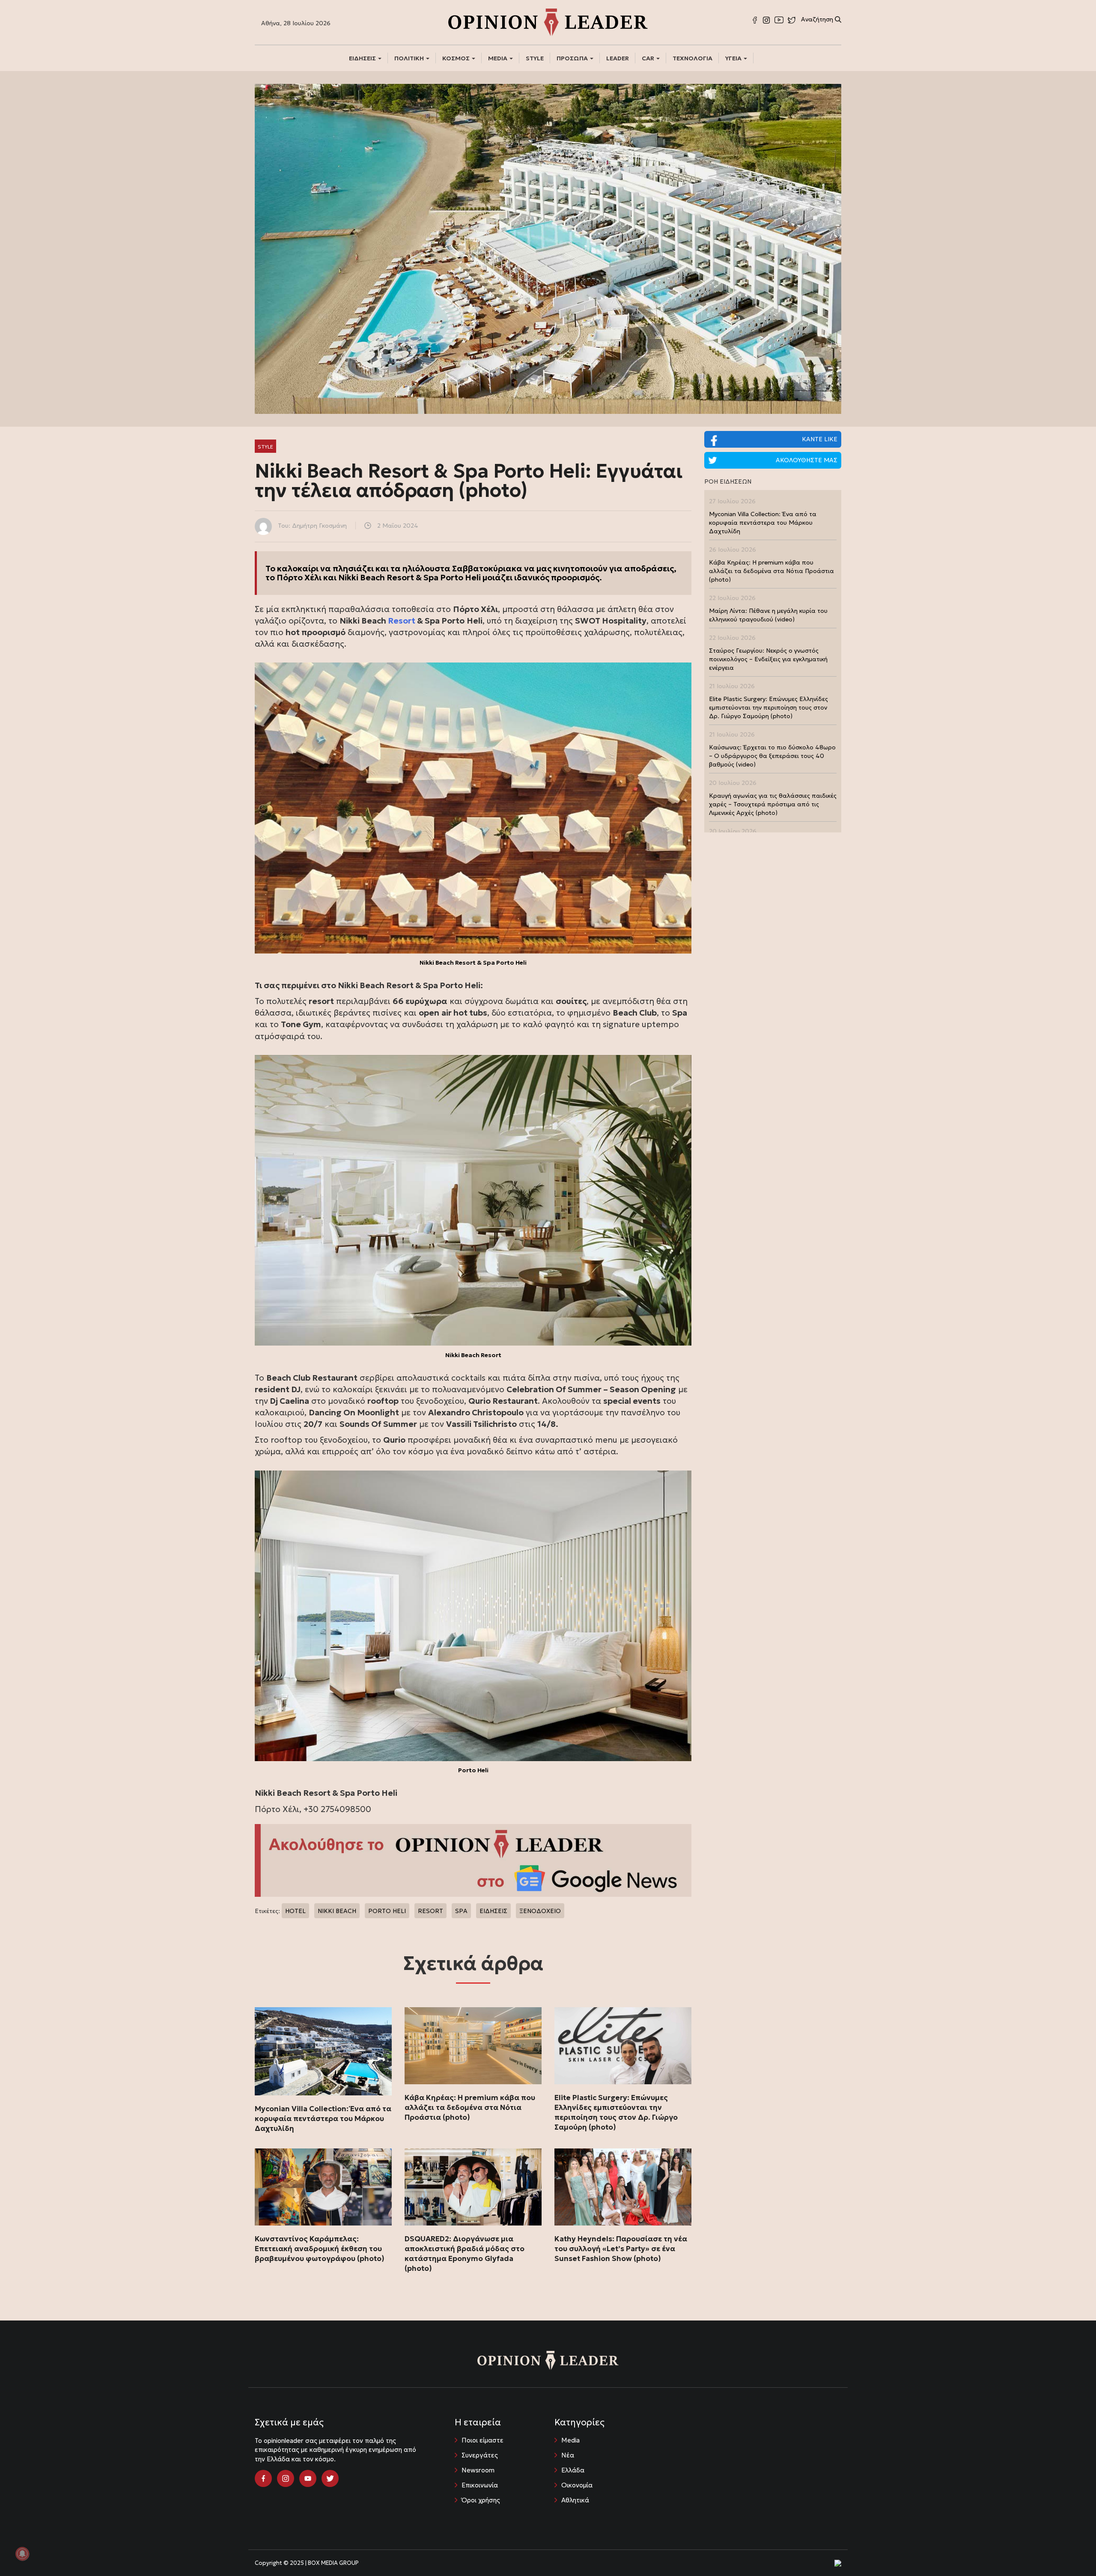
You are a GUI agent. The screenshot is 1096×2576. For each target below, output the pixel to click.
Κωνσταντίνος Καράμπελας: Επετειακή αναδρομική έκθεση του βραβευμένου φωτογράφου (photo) (320, 2249)
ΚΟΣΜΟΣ (457, 58)
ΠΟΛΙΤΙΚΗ (410, 58)
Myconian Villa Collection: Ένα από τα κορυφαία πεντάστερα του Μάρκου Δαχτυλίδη (323, 2118)
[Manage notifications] (22, 2554)
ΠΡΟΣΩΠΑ (573, 58)
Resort (402, 621)
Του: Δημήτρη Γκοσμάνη (312, 526)
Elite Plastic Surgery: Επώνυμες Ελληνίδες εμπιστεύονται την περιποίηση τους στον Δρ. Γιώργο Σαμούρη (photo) (616, 2112)
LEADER (618, 58)
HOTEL (295, 1911)
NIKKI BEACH (337, 1911)
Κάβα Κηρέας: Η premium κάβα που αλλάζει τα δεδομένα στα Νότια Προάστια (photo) (470, 2107)
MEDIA (498, 58)
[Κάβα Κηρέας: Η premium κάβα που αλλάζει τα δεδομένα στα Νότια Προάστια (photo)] (473, 2046)
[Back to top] (1070, 2550)
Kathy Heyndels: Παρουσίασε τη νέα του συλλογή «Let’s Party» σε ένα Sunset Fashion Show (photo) (621, 2249)
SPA (461, 1911)
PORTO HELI (387, 1911)
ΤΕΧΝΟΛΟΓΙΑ (692, 58)
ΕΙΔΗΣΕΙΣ (363, 58)
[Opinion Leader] (548, 21)
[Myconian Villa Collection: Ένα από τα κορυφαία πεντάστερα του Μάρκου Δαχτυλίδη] (323, 2051)
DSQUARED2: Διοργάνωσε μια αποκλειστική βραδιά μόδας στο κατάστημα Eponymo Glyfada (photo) (465, 2254)
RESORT (430, 1911)
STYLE (535, 58)
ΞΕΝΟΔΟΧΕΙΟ (540, 1911)
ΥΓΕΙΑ (734, 58)
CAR (649, 58)
